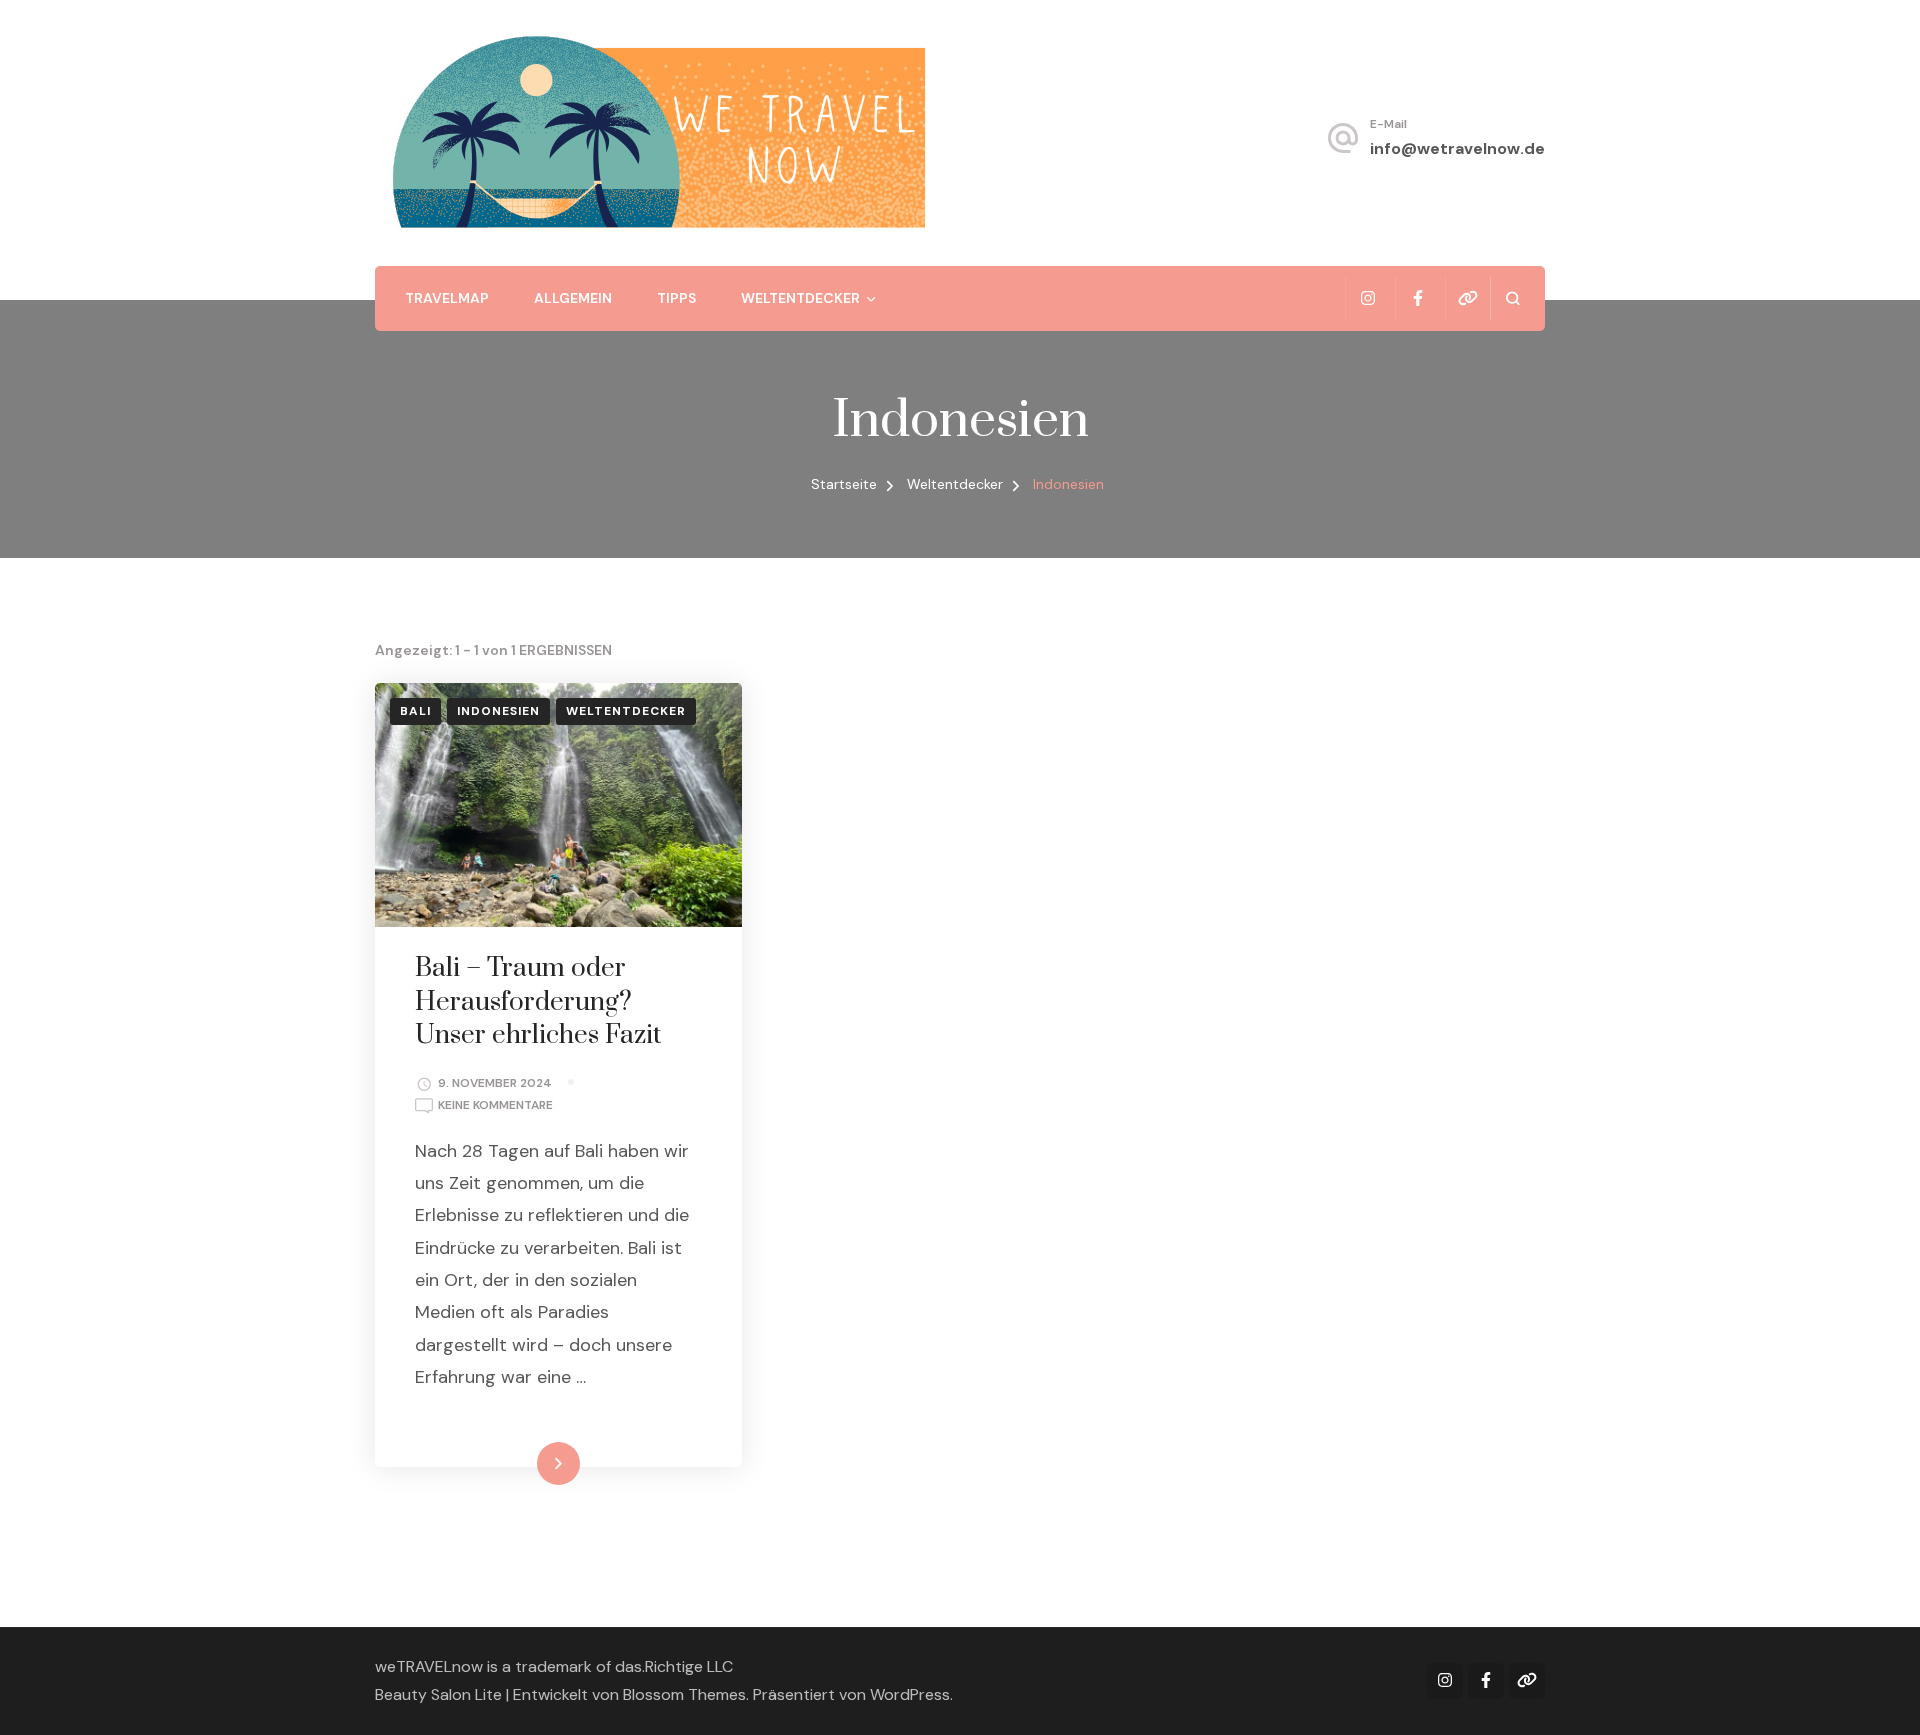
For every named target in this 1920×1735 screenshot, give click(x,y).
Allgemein (573, 298)
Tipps (676, 298)
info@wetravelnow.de (1457, 148)
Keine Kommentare (495, 1106)
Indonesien (498, 711)
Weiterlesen (523, 1463)
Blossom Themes (684, 1694)
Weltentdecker (800, 298)
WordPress (910, 1694)
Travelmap (447, 298)
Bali (415, 711)
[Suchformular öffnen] (1512, 298)
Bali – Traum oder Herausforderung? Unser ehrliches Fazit (538, 1002)
